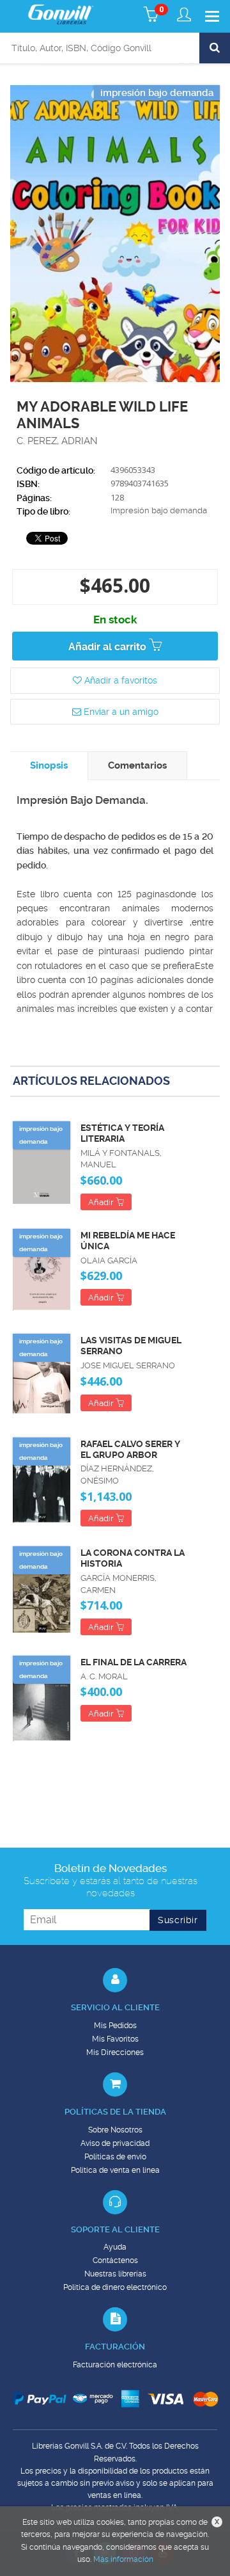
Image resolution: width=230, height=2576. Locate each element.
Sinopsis (49, 765)
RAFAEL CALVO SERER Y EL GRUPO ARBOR (130, 1449)
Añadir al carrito (109, 647)
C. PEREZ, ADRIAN (57, 441)
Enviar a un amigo (120, 712)
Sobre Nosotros (115, 2130)
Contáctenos (115, 2260)
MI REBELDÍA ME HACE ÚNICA (128, 1241)
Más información (123, 2559)
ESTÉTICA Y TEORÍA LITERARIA (122, 1133)
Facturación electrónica (115, 2365)
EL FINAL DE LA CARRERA (134, 1662)
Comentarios (137, 765)
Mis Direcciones (115, 2052)
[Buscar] (215, 48)
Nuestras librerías (115, 2274)
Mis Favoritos (115, 2039)
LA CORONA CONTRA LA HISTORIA (133, 1558)
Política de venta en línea (115, 2170)
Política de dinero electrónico (115, 2287)
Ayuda (115, 2247)
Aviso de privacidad (115, 2143)
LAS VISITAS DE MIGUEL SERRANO (131, 1346)
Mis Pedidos (115, 2026)
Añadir (102, 1202)
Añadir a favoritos (119, 680)
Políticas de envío (115, 2157)
